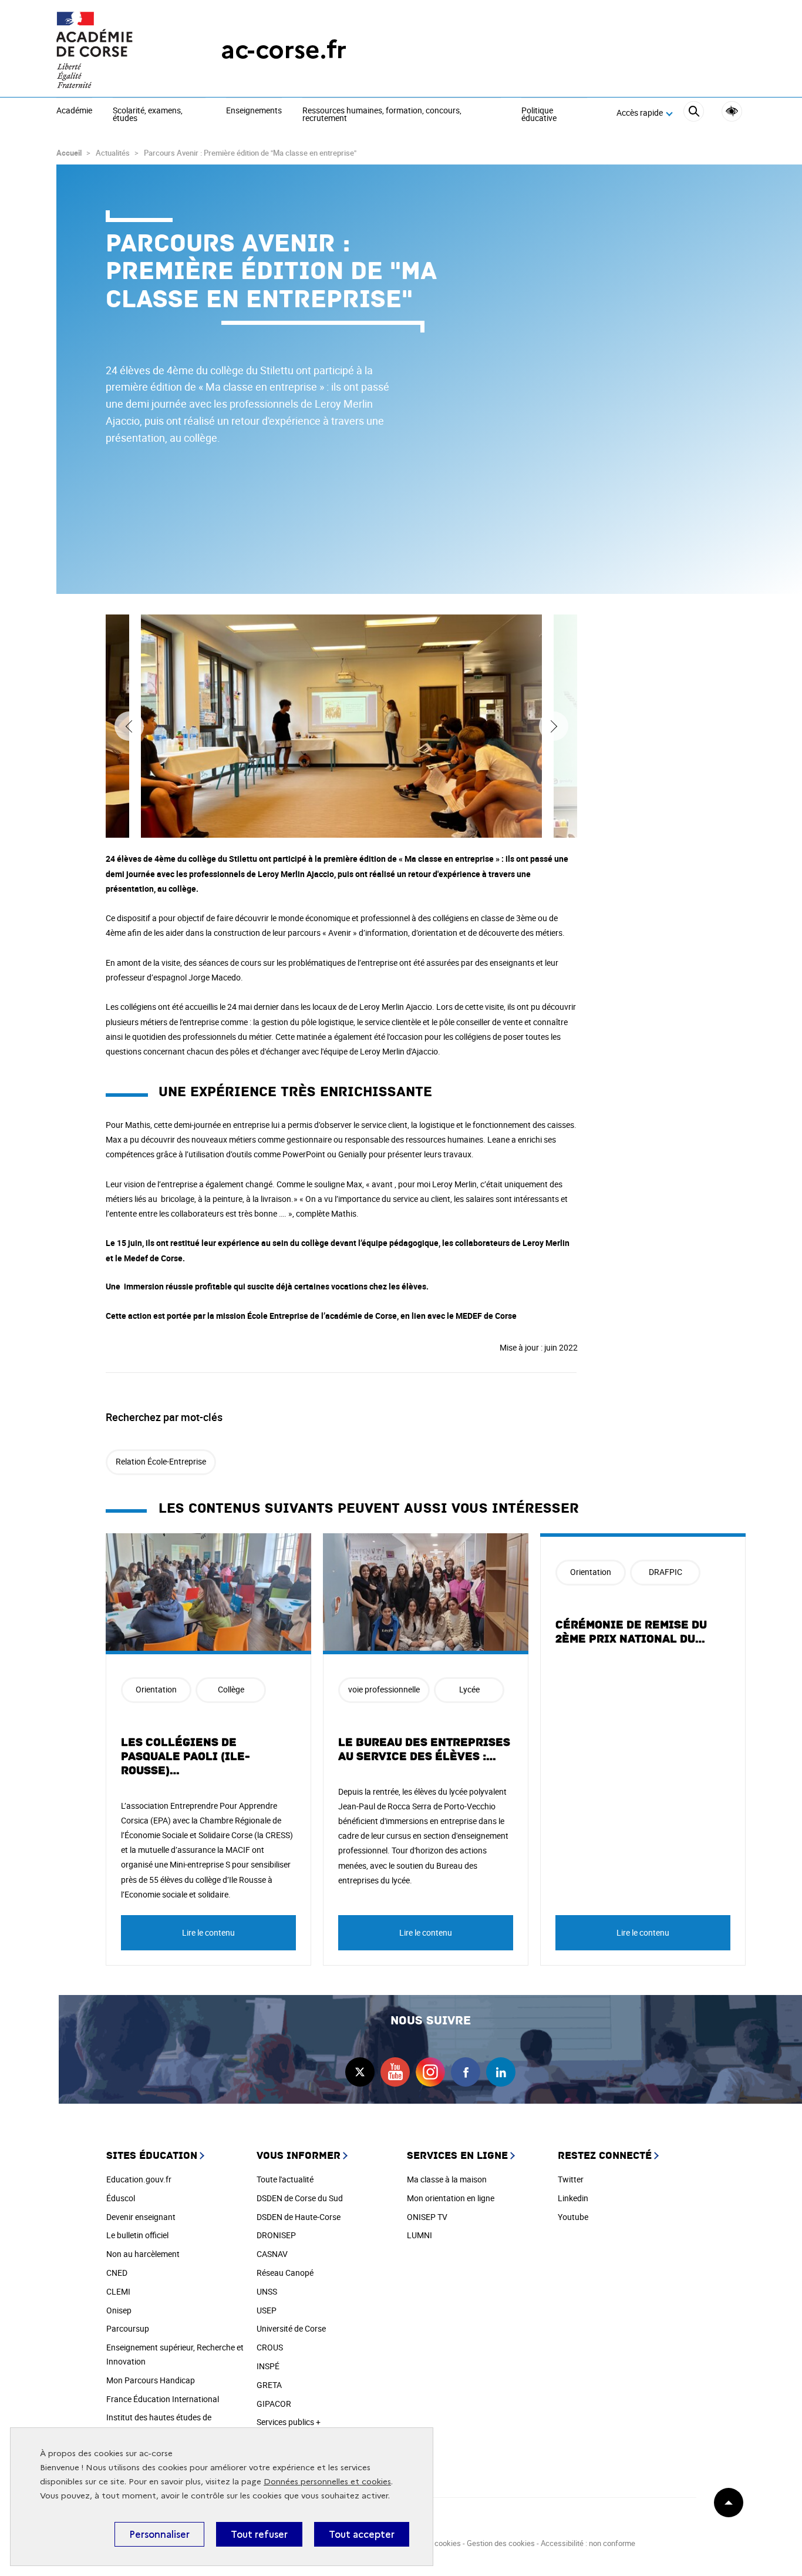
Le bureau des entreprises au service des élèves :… (424, 1749)
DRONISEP (276, 2235)
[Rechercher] (694, 113)
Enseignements (254, 111)
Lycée (469, 1689)
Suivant (554, 726)
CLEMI (118, 2291)
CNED (117, 2273)
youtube (395, 2072)
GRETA (269, 2385)
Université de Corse (291, 2328)
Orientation (156, 1689)
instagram (430, 2072)
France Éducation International (163, 2399)
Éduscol (121, 2198)
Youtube (573, 2217)
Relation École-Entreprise (161, 1461)
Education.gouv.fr (139, 2179)
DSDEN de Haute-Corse (299, 2217)
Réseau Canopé (285, 2273)
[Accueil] (115, 50)
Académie (74, 111)
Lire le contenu (208, 1932)
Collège (231, 1689)
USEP (267, 2310)
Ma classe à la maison (447, 2179)
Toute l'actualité (285, 2179)
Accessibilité (732, 111)
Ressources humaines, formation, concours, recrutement (382, 115)
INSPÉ (268, 2366)
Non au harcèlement (143, 2254)
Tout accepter (362, 2534)
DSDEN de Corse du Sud (300, 2198)
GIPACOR (274, 2404)
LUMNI (419, 2235)
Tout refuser (259, 2534)
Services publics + (289, 2422)
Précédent (129, 726)
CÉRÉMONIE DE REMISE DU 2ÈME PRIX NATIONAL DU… (631, 1632)
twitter (360, 2072)
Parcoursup (128, 2328)
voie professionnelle (384, 1689)
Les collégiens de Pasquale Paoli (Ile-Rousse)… (186, 1756)
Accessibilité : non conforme (588, 2543)
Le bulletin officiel (137, 2235)
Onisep (119, 2310)
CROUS (270, 2347)
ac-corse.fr (284, 50)
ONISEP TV (427, 2217)
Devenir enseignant (141, 2217)
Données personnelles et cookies (327, 2482)
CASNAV (272, 2254)
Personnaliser (159, 2534)
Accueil (69, 153)
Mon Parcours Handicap (151, 2380)
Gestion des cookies (501, 2543)
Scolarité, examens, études (148, 115)
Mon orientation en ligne (451, 2198)
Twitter (571, 2179)
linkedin (501, 2072)
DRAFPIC (665, 1572)
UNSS (267, 2291)
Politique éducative (539, 115)
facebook (466, 2072)
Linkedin (573, 2198)
